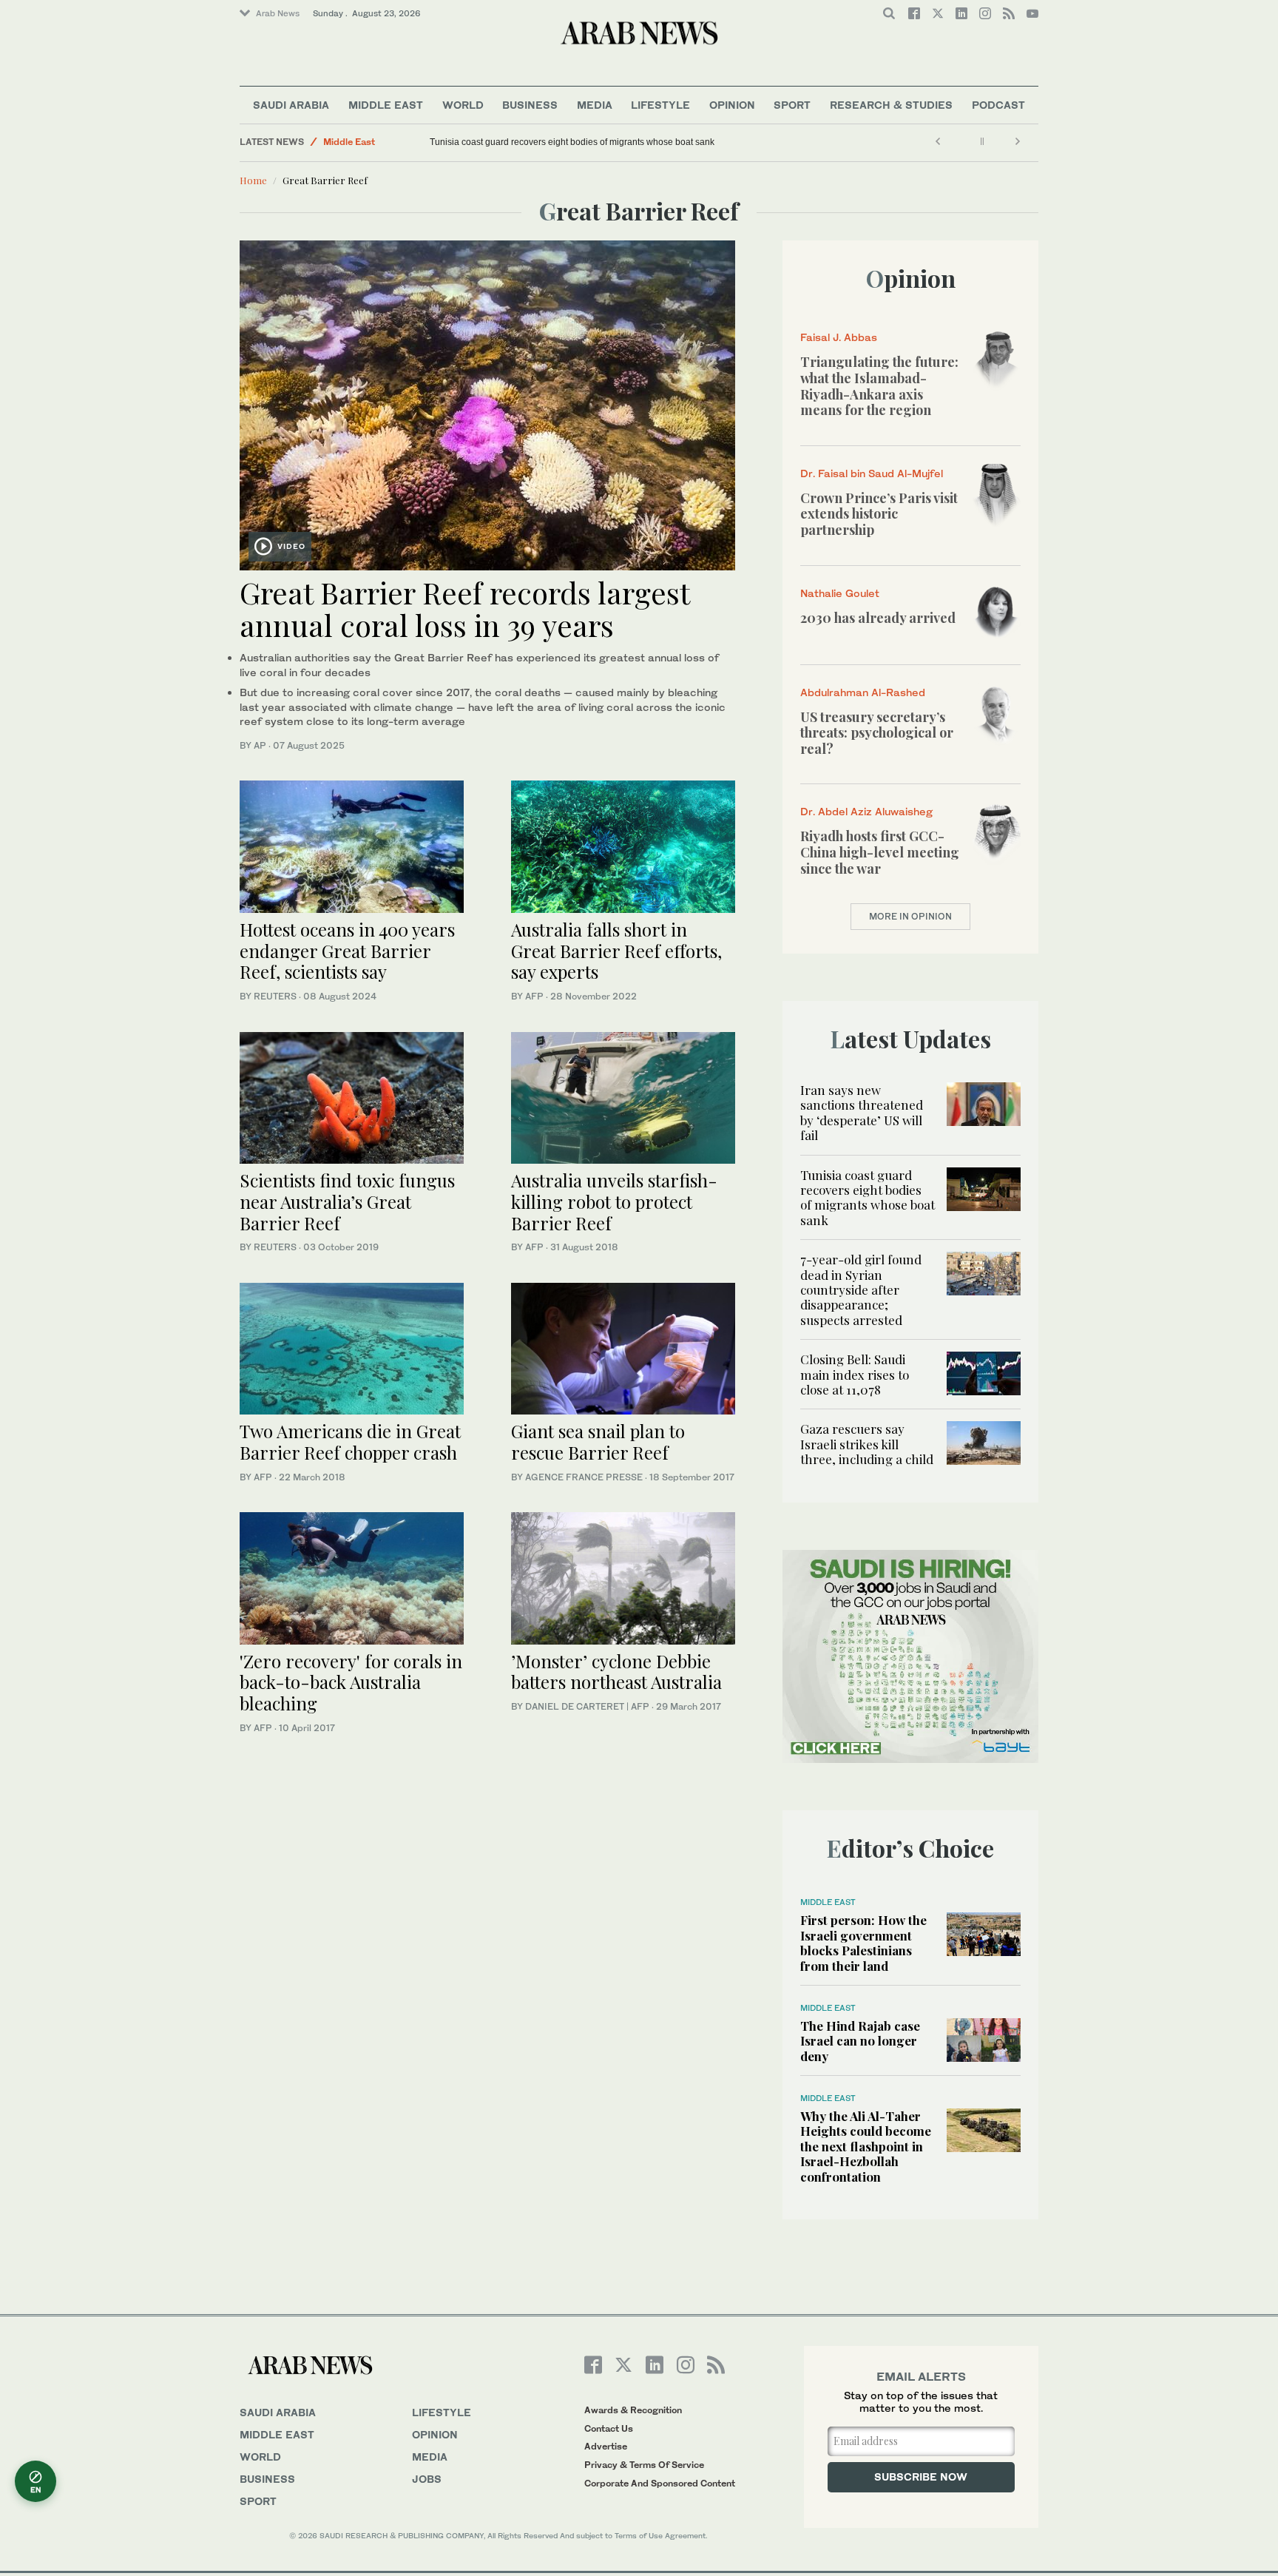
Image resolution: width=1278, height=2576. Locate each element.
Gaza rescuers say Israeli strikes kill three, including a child (867, 1444)
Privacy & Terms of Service (644, 2465)
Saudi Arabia (291, 105)
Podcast (998, 105)
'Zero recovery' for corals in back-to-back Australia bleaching (351, 1682)
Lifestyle (660, 105)
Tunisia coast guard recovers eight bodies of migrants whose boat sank (572, 142)
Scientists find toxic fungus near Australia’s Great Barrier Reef (347, 1201)
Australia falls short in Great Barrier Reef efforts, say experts (616, 951)
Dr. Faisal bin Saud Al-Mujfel (872, 473)
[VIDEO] (487, 404)
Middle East (386, 105)
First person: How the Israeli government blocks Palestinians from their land (863, 1942)
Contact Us (609, 2428)
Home (253, 180)
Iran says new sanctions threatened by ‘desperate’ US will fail (862, 1112)
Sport (792, 105)
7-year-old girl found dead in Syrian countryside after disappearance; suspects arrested (861, 1289)
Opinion (732, 105)
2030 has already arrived (878, 618)
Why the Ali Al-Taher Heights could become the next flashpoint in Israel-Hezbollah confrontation (866, 2146)
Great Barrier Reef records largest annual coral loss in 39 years (464, 608)
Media (595, 105)
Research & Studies (891, 105)
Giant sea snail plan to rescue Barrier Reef (598, 1442)
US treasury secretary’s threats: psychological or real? (877, 733)
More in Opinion (910, 916)
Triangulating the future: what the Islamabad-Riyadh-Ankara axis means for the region (879, 386)
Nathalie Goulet (840, 593)
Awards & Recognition (633, 2410)
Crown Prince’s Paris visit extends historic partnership (879, 514)
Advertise (606, 2446)
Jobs (427, 2479)
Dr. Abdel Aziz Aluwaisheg (866, 811)
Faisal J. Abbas (839, 337)
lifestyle (442, 2412)
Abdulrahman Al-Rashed (863, 692)
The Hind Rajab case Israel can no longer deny (860, 2041)
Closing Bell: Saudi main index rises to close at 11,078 (855, 1374)
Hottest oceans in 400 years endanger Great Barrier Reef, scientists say (347, 951)
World (463, 105)
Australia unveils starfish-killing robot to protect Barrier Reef (614, 1201)
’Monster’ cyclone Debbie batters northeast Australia (616, 1672)
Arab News (278, 13)
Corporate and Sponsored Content (660, 2483)
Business (530, 105)
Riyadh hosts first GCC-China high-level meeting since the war (880, 852)
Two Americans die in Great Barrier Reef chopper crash (350, 1442)
